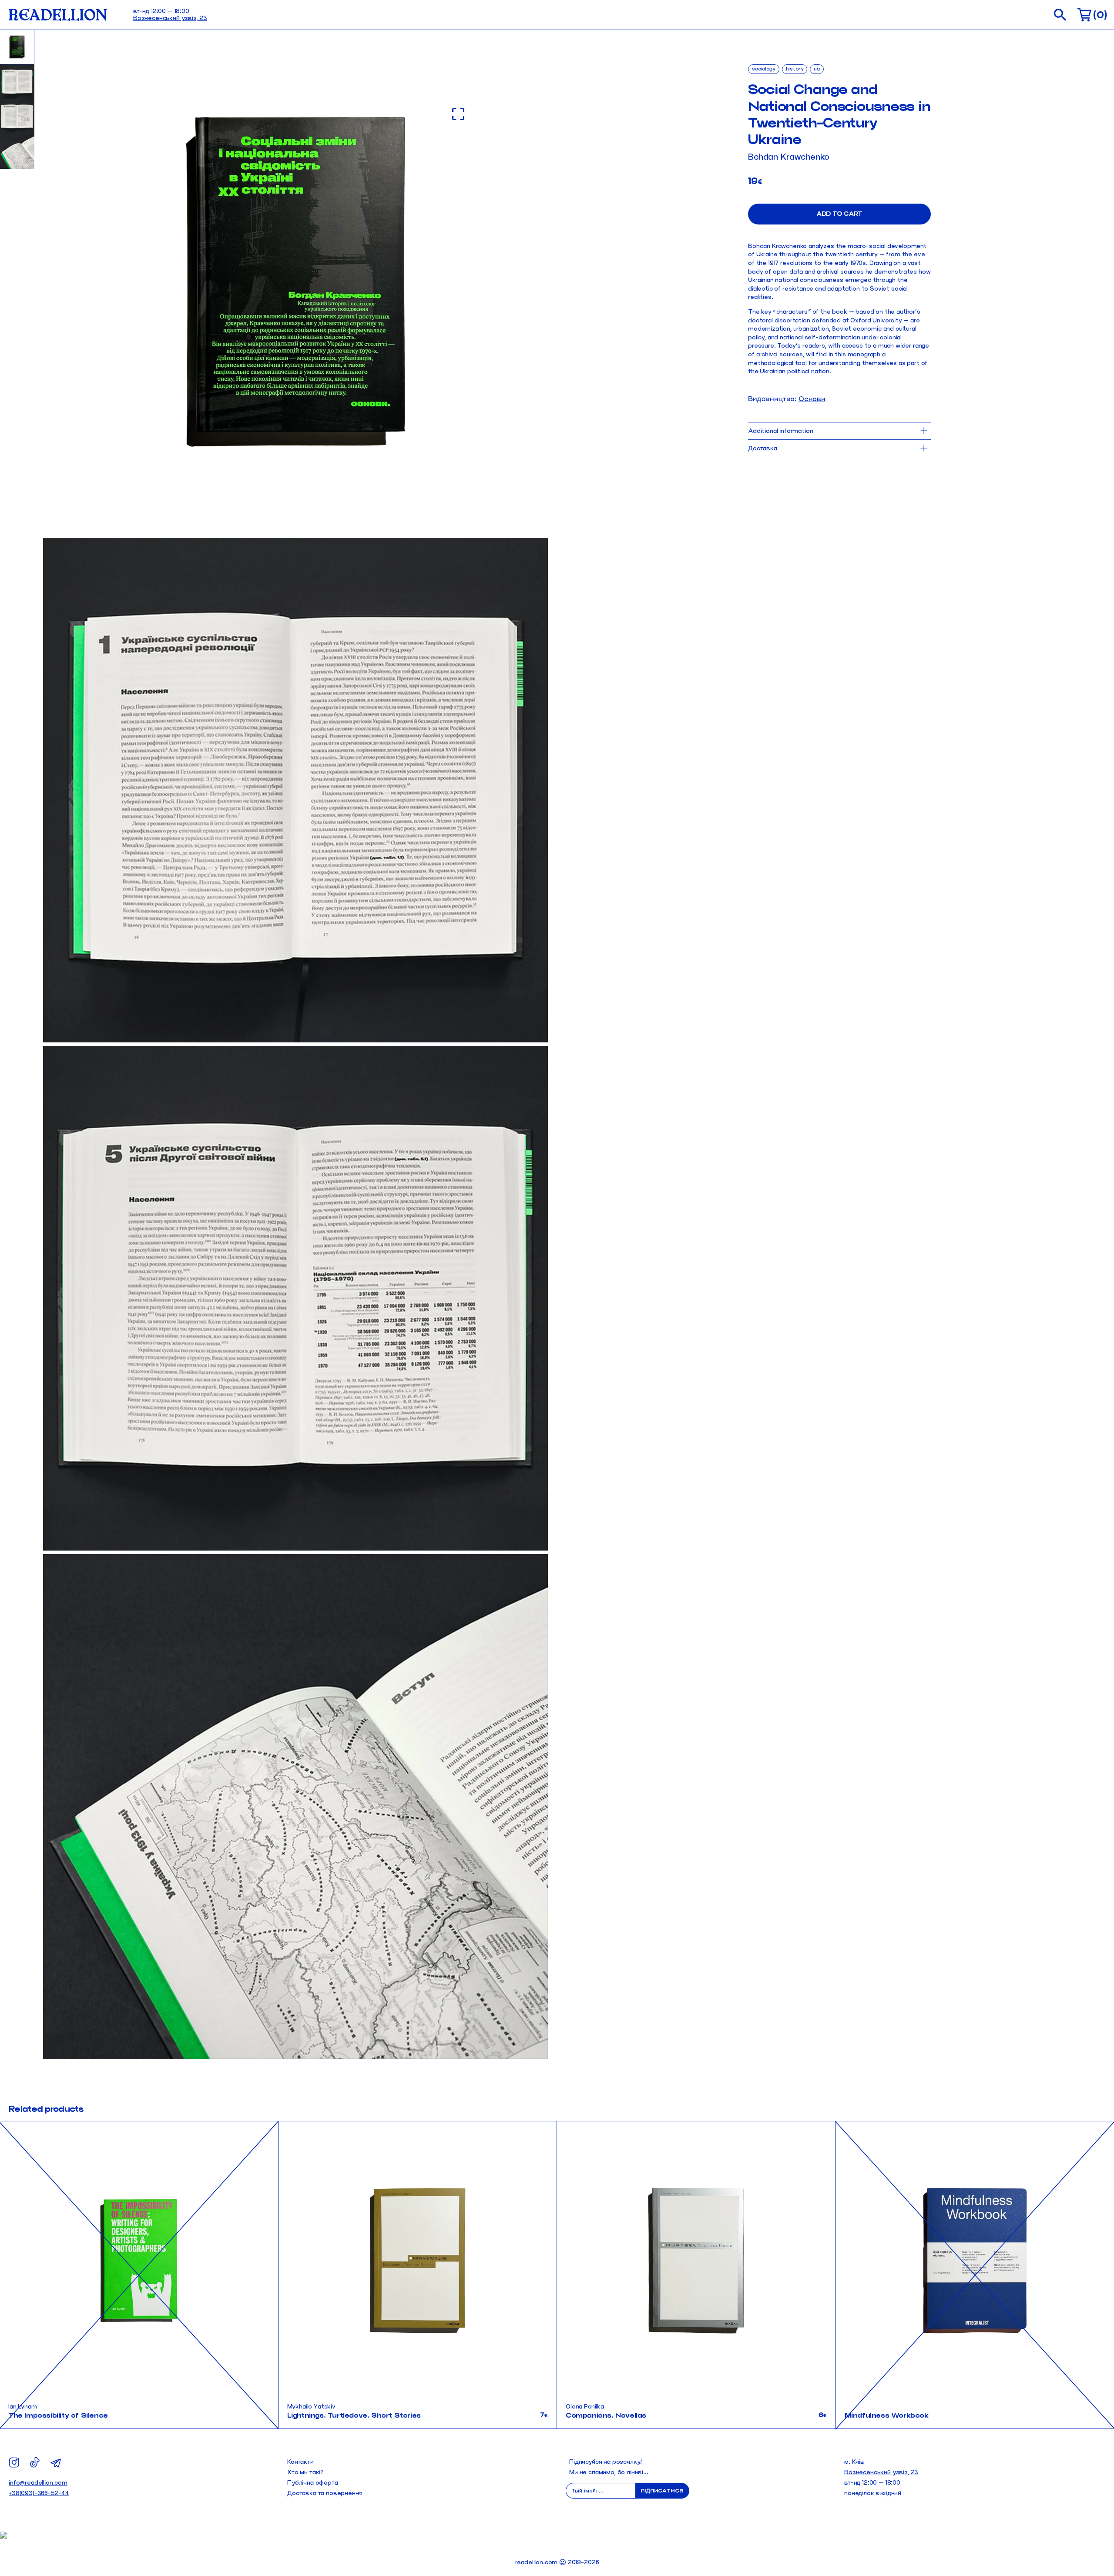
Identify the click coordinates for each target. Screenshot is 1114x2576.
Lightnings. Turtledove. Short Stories (354, 2415)
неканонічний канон (518, 2156)
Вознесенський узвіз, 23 (170, 18)
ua (817, 69)
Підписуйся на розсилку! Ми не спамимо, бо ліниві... (609, 2467)
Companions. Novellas (606, 2415)
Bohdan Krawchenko (789, 157)
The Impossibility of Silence (58, 2415)
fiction (536, 2132)
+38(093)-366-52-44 (39, 2493)
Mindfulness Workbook (887, 2415)
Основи (812, 399)
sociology (764, 69)
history (795, 69)
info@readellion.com (38, 2483)
